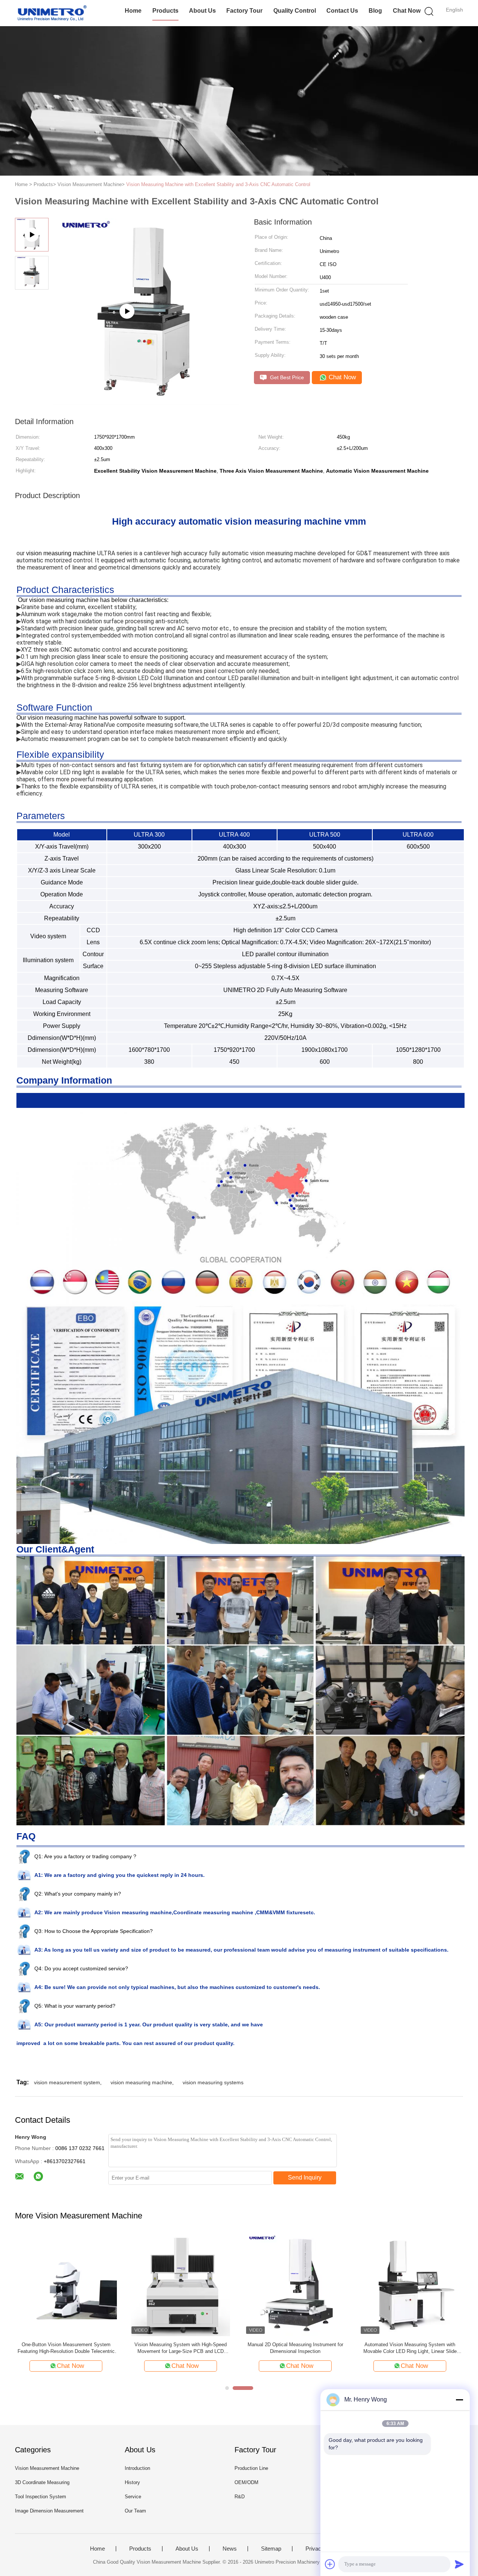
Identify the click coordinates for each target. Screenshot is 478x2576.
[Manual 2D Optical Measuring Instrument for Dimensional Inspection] (295, 2285)
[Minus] (459, 2400)
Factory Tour (244, 11)
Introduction (137, 2468)
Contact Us (342, 11)
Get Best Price (286, 377)
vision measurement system (67, 2082)
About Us (202, 11)
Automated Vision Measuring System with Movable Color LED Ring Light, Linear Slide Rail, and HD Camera (410, 2348)
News (230, 2549)
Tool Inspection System (41, 2497)
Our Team (135, 2511)
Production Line (251, 2468)
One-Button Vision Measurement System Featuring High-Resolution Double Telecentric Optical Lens (66, 2348)
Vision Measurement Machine (47, 2468)
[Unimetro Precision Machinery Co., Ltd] (51, 13)
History (132, 2482)
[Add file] (330, 2564)
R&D (240, 2497)
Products (165, 11)
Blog (375, 11)
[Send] (459, 2564)
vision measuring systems (213, 2082)
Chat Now (407, 11)
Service (133, 2497)
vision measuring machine (141, 2082)
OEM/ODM (246, 2482)
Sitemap (271, 2549)
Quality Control (295, 11)
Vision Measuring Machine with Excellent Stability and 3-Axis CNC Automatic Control (218, 184)
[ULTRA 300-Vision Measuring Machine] (146, 402)
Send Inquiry (305, 2177)
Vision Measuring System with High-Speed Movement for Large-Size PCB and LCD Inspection (181, 2348)
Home (133, 11)
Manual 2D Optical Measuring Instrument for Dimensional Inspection (295, 2348)
